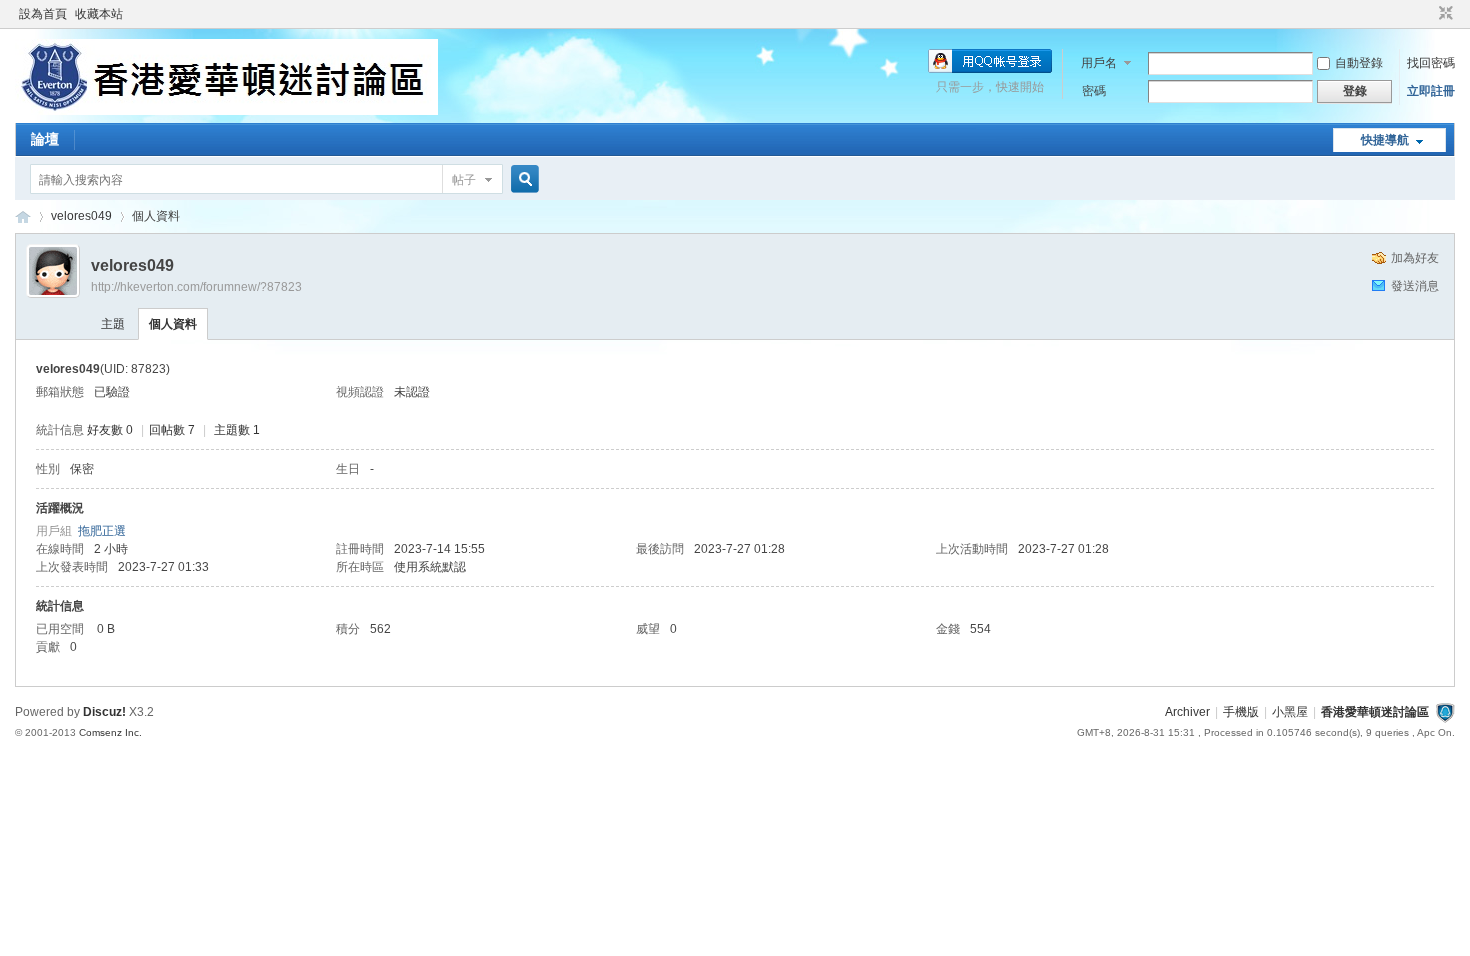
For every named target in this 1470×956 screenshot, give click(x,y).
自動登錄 (1359, 63)
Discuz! (104, 712)
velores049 (81, 216)
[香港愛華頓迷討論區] (226, 111)
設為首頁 (43, 14)
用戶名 (1099, 63)
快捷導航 (1385, 140)
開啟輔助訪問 (1427, 14)
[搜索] (522, 179)
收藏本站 (99, 14)
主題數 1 (237, 430)
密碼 (1094, 91)
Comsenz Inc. (110, 732)
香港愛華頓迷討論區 (23, 216)
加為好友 (1415, 258)
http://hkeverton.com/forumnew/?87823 (196, 287)
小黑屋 (1290, 712)
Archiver (1187, 712)
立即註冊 (1431, 91)
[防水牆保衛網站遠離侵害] (1445, 712)
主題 (113, 324)
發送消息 (1415, 286)
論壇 (45, 139)
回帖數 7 (172, 430)
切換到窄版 (1443, 14)
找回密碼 (1431, 63)
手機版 (1241, 712)
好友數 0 (110, 430)
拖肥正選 (102, 531)
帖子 (464, 180)
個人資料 (173, 324)
